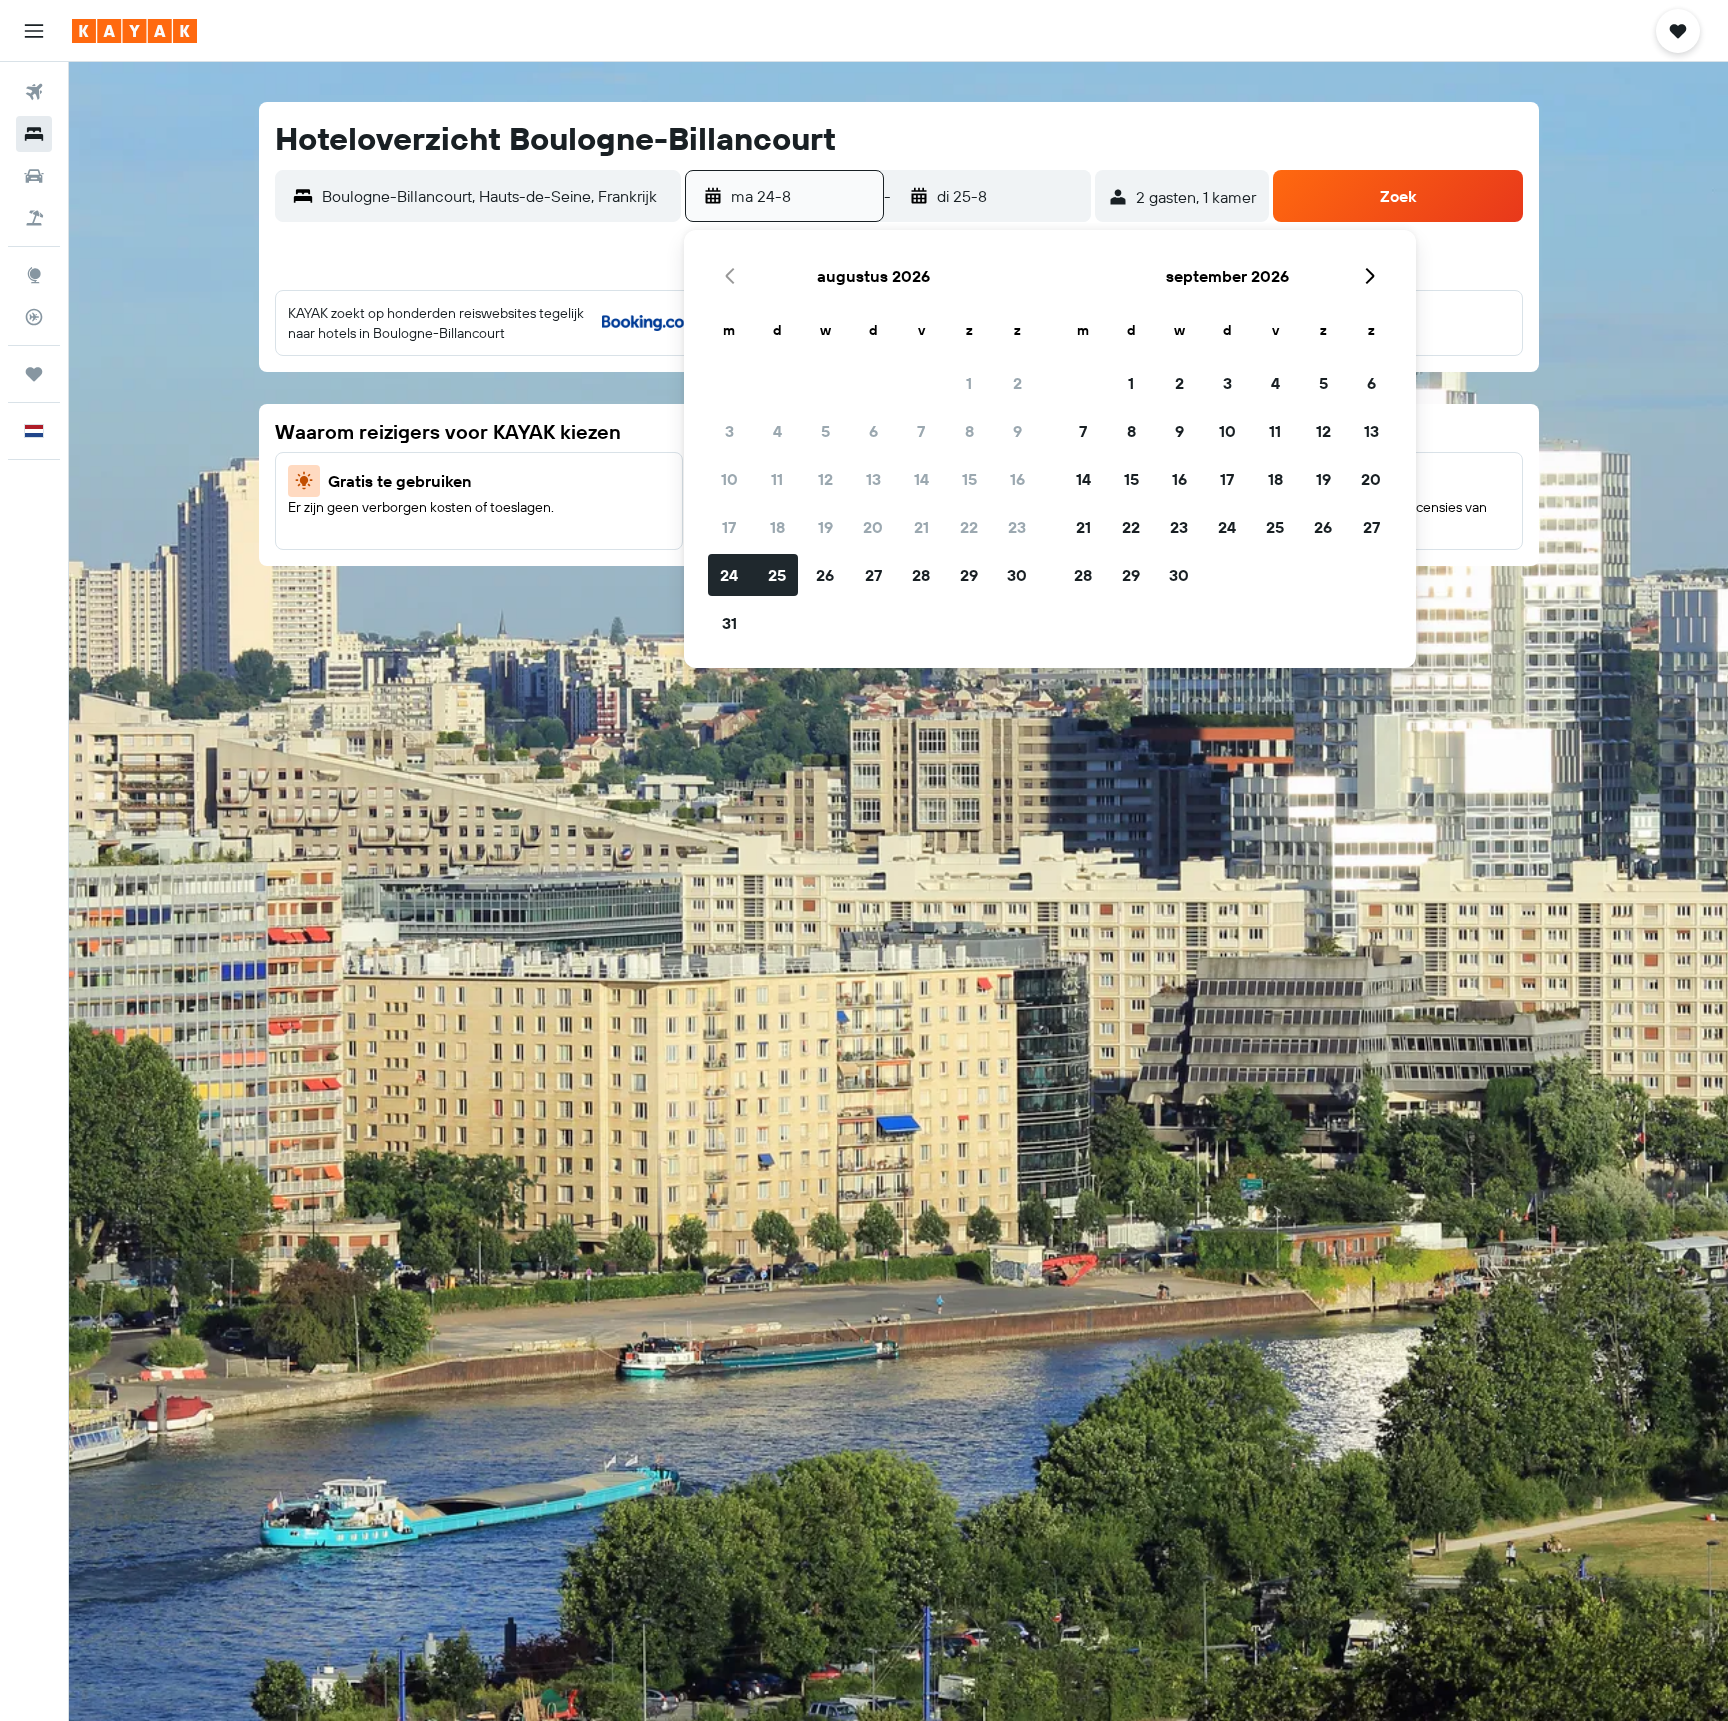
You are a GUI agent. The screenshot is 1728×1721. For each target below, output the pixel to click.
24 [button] (729, 575)
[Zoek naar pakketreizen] (34, 218)
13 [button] (873, 479)
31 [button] (729, 623)
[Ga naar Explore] (34, 275)
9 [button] (1017, 431)
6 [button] (873, 431)
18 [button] (777, 527)
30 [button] (1017, 575)
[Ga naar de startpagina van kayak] (134, 31)
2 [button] (1017, 383)
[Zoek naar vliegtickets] (34, 92)
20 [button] (873, 527)
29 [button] (969, 575)
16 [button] (1017, 479)
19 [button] (825, 527)
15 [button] (969, 479)
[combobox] (496, 196)
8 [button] (969, 431)
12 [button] (825, 479)
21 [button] (921, 527)
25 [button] (777, 575)
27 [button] (873, 575)
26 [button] (825, 575)
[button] (34, 31)
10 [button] (729, 479)
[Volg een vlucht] (34, 317)
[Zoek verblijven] (34, 134)
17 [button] (729, 527)
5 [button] (825, 431)
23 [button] (1017, 527)
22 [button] (969, 527)
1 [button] (969, 383)
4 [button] (777, 431)
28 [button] (921, 575)
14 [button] (921, 479)
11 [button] (777, 479)
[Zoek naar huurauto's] (34, 176)
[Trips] (34, 374)
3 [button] (729, 431)
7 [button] (921, 431)
